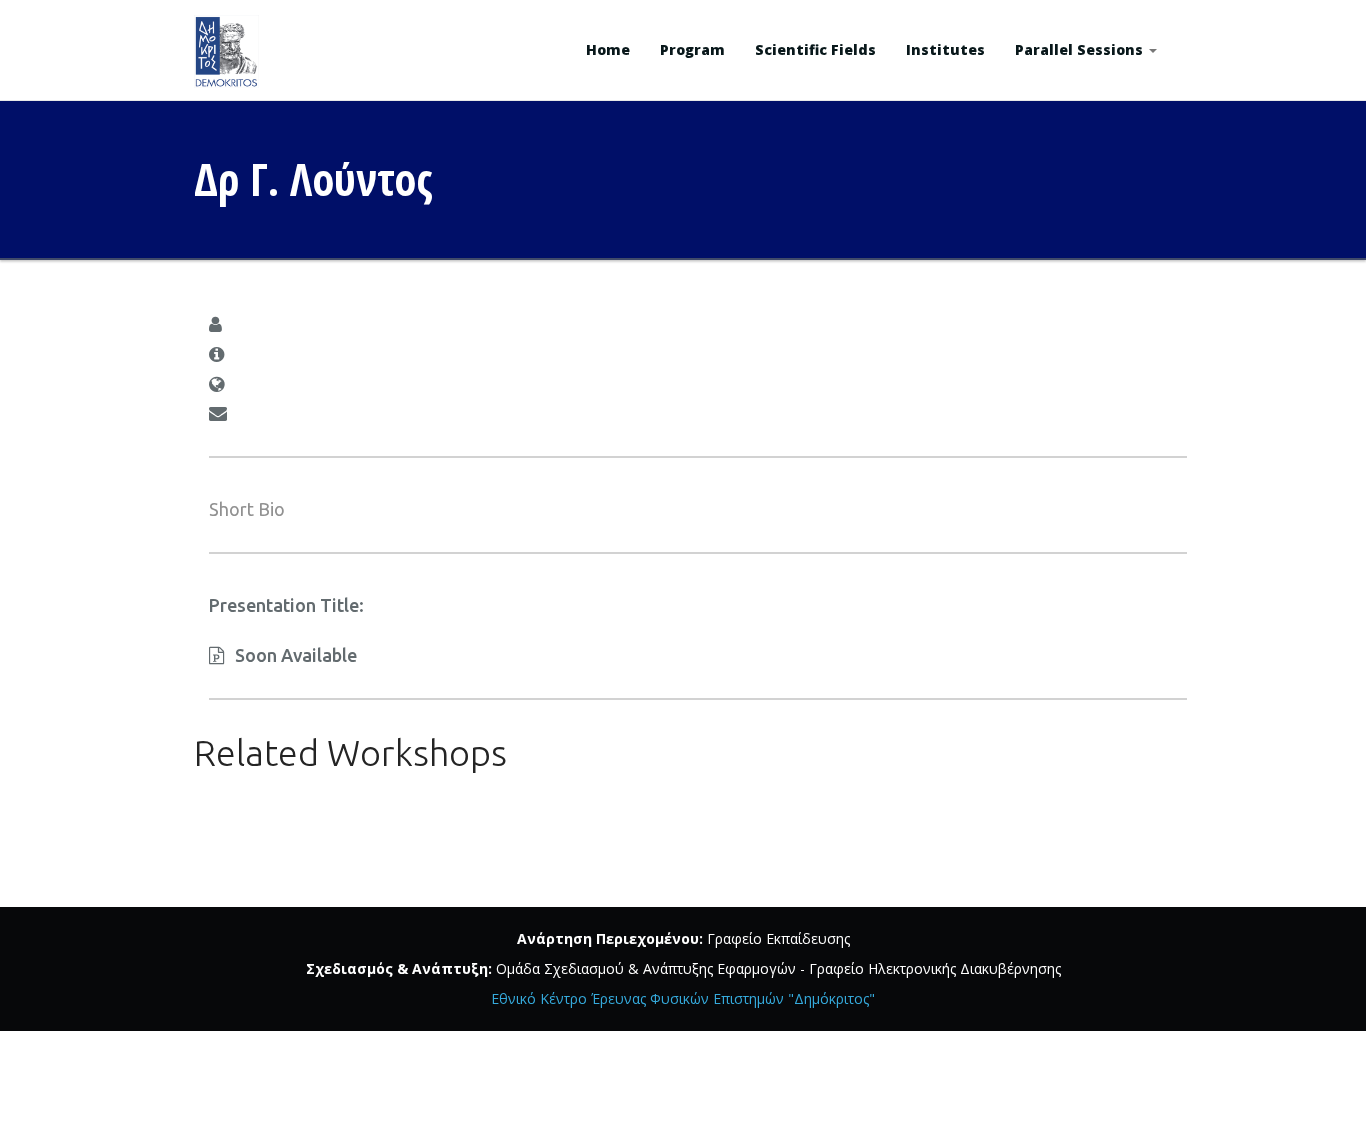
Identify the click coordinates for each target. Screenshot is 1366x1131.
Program (692, 49)
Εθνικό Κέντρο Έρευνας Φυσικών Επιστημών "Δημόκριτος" (683, 998)
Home (608, 49)
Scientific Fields (815, 49)
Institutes (945, 49)
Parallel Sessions (1081, 49)
